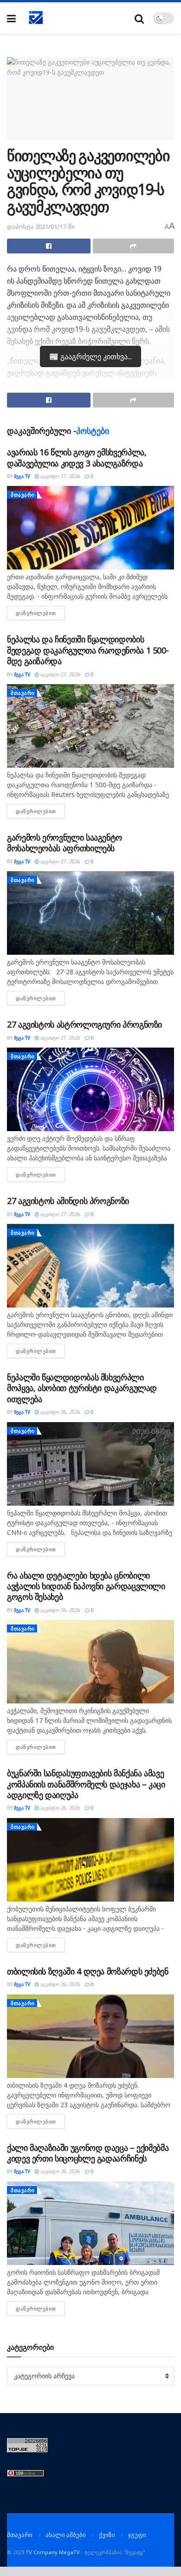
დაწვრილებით (40, 613)
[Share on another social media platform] (134, 246)
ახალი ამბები (66, 2535)
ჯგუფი (137, 2535)
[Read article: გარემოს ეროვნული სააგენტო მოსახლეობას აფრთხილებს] (90, 913)
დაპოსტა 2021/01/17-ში (41, 227)
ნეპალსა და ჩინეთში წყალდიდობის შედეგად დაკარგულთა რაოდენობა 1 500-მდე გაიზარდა (88, 650)
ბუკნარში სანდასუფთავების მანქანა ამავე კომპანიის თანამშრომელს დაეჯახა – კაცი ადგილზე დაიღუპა (86, 1784)
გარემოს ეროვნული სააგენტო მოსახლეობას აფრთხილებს (65, 843)
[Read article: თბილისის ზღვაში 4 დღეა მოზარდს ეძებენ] (90, 2036)
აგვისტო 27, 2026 (60, 476)
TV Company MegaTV (53, 2552)
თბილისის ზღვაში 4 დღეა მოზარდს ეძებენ (88, 1971)
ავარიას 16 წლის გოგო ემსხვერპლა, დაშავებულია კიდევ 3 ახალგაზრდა (77, 457)
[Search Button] (139, 18)
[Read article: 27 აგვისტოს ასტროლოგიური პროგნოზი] (90, 1089)
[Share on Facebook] (49, 246)
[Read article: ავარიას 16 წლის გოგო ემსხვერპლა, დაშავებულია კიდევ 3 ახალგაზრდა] (90, 528)
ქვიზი (107, 2535)
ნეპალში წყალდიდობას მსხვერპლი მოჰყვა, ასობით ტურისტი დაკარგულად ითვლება (82, 1388)
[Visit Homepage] (36, 18)
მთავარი (23, 495)
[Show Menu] (11, 18)
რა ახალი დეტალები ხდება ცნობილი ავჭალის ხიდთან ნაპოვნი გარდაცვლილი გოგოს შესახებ (86, 1586)
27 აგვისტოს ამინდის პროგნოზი (68, 1201)
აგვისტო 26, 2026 (60, 1412)
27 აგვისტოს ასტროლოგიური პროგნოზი (84, 1024)
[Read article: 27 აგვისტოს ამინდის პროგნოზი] (90, 1266)
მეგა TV (22, 476)
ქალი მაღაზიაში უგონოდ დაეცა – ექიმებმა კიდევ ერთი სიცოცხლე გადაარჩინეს (88, 2153)
